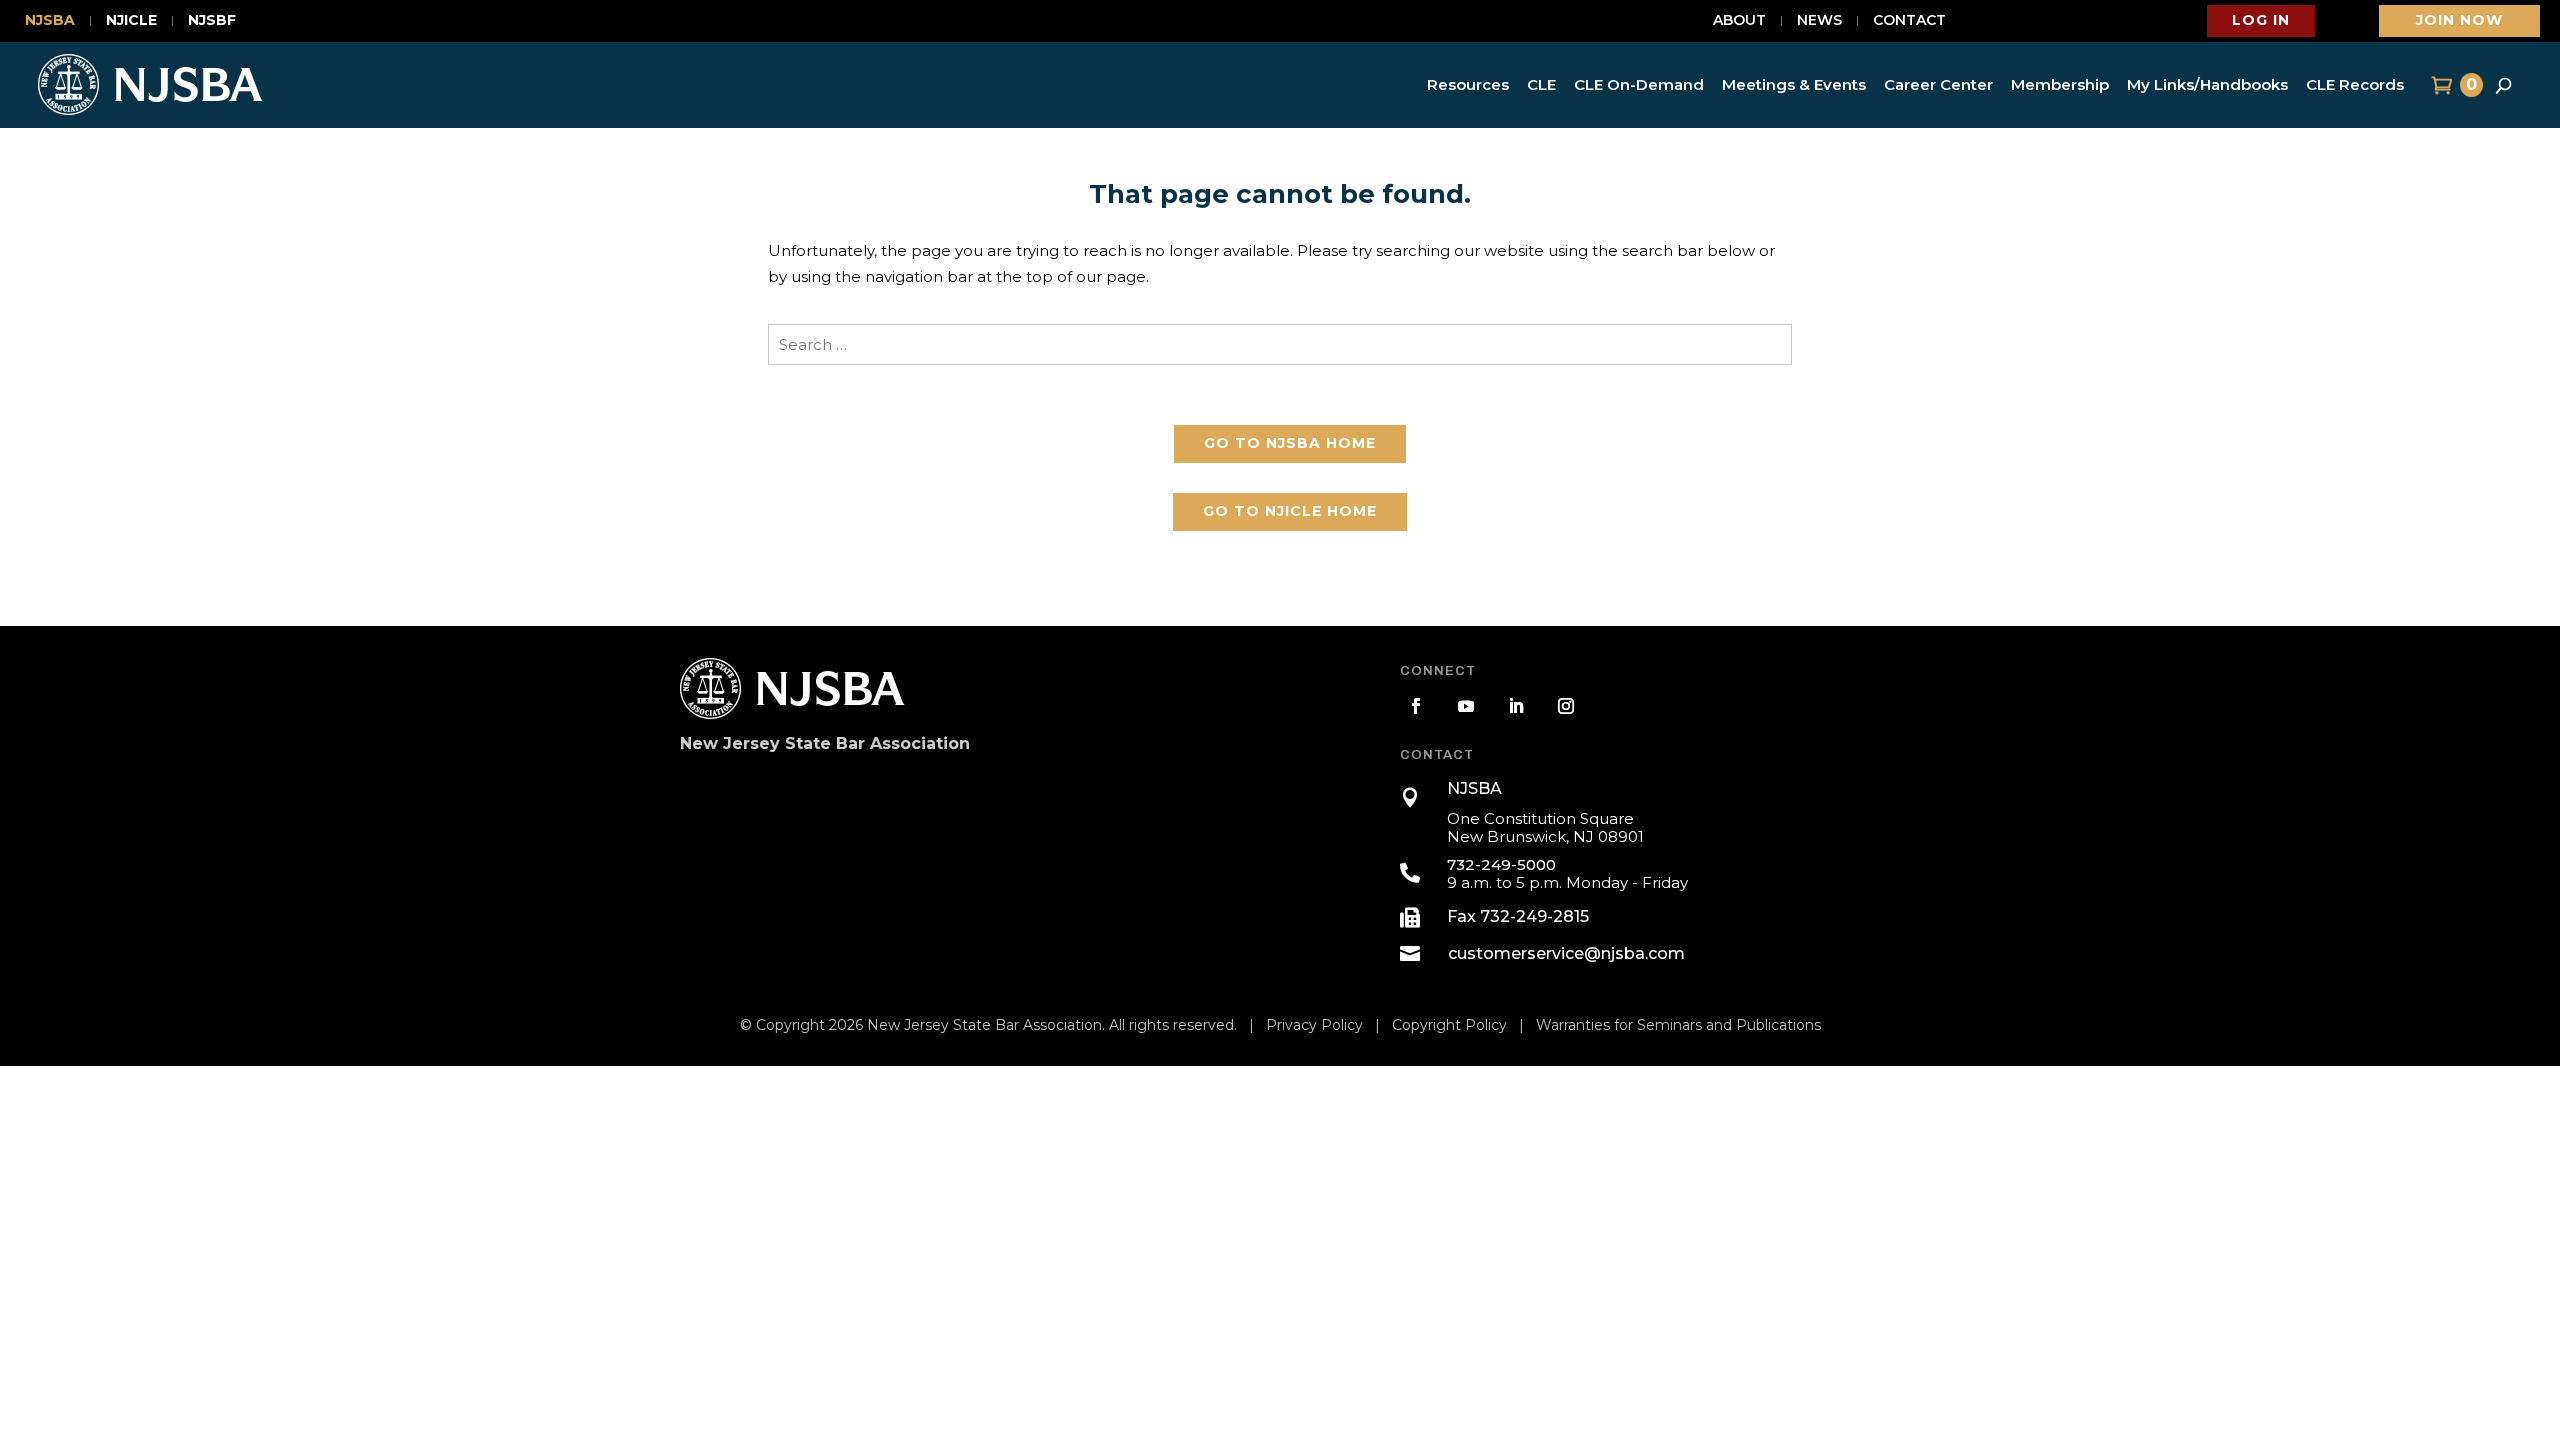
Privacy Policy (1314, 1025)
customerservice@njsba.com (1566, 953)
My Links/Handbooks (2207, 84)
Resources (1468, 84)
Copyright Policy (1449, 1025)
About (1739, 21)
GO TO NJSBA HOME (1290, 443)
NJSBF (212, 21)
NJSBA (50, 21)
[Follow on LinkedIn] (1516, 706)
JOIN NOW (2459, 20)
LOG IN (2261, 20)
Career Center (1938, 84)
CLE (1541, 84)
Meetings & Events (1794, 84)
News (1819, 21)
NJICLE (131, 21)
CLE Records (2355, 84)
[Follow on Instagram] (1566, 706)
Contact (1909, 21)
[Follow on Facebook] (1416, 706)
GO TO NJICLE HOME (1290, 511)
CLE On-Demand (1639, 84)
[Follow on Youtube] (1466, 706)
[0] (2439, 85)
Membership (2060, 84)
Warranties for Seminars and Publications (1678, 1025)
